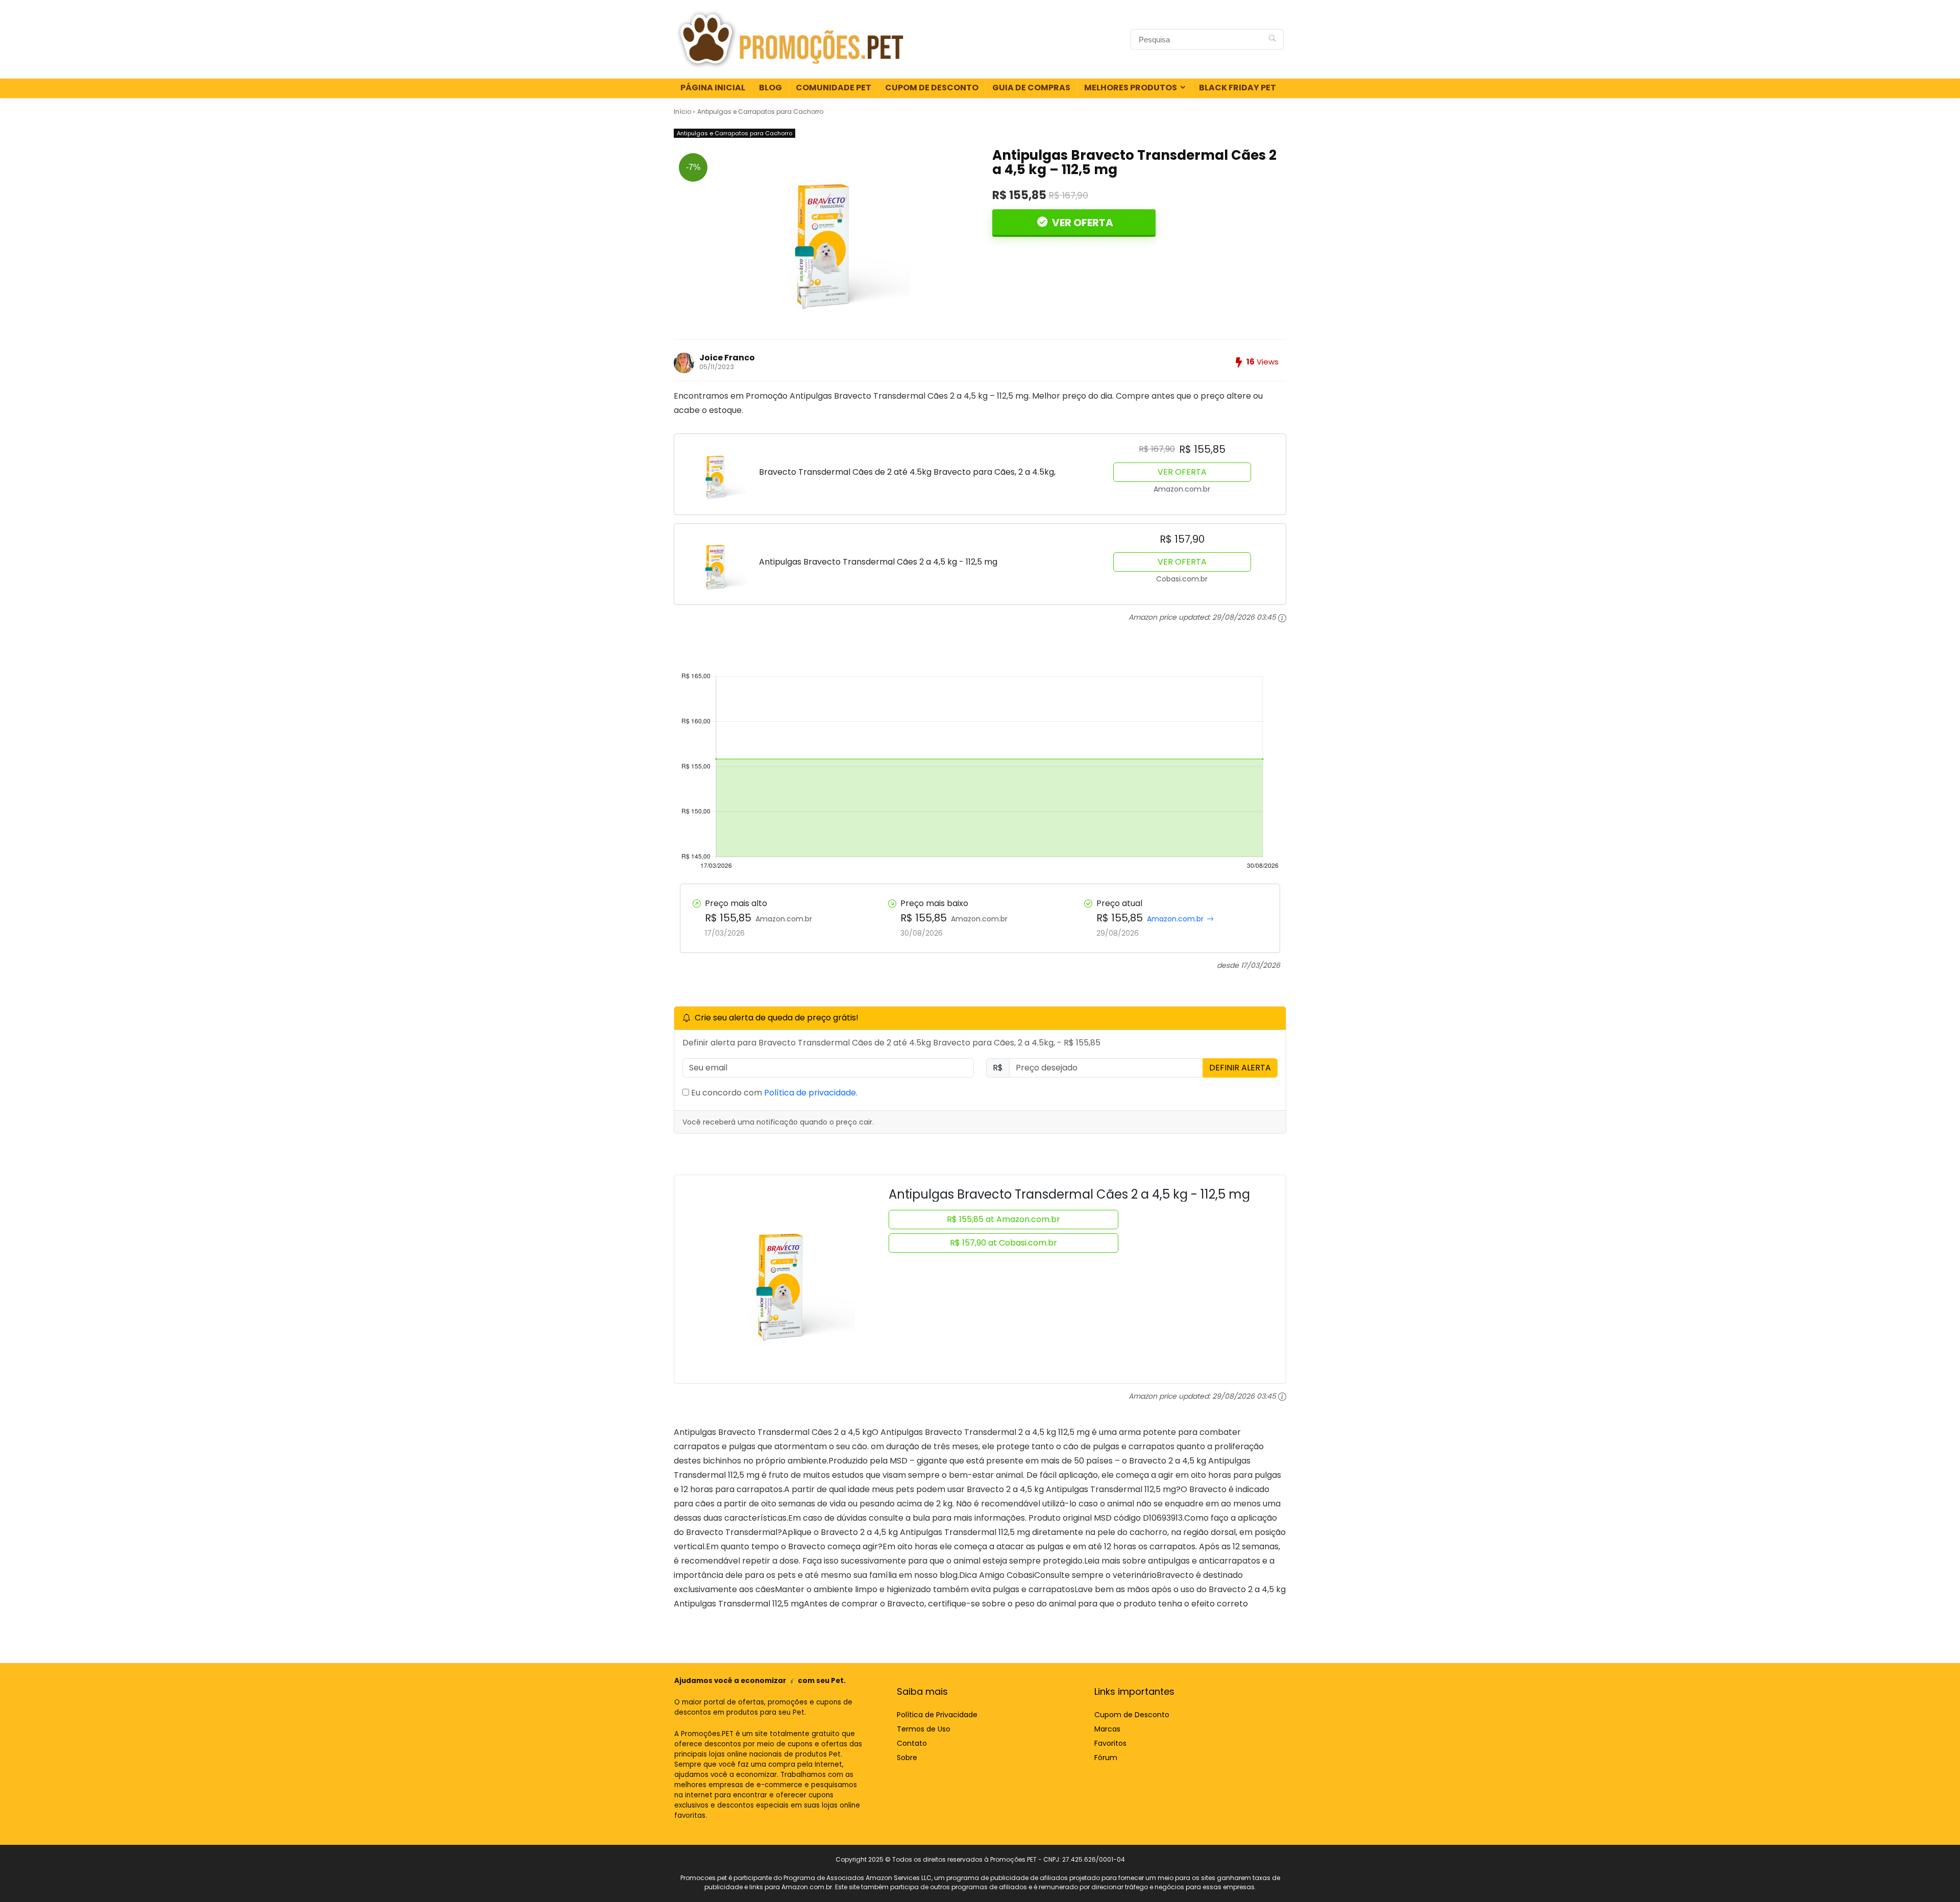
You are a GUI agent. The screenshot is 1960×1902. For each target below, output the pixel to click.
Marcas (1107, 1729)
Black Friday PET (1238, 88)
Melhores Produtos (1131, 88)
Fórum (1106, 1758)
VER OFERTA (1082, 223)
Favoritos (1110, 1743)
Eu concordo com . (773, 1093)
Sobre (907, 1758)
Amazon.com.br (1175, 919)
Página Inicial (713, 88)
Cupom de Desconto (932, 88)
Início (682, 112)
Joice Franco (727, 358)
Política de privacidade (810, 1093)
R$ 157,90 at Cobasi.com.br (1003, 1243)
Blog (770, 88)
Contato (912, 1743)
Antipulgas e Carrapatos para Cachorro (760, 112)
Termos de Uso (924, 1729)
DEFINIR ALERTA (1240, 1068)
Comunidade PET (834, 88)
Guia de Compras (1031, 88)
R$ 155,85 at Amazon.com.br (1003, 1219)
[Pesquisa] (1272, 39)
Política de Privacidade (937, 1715)
